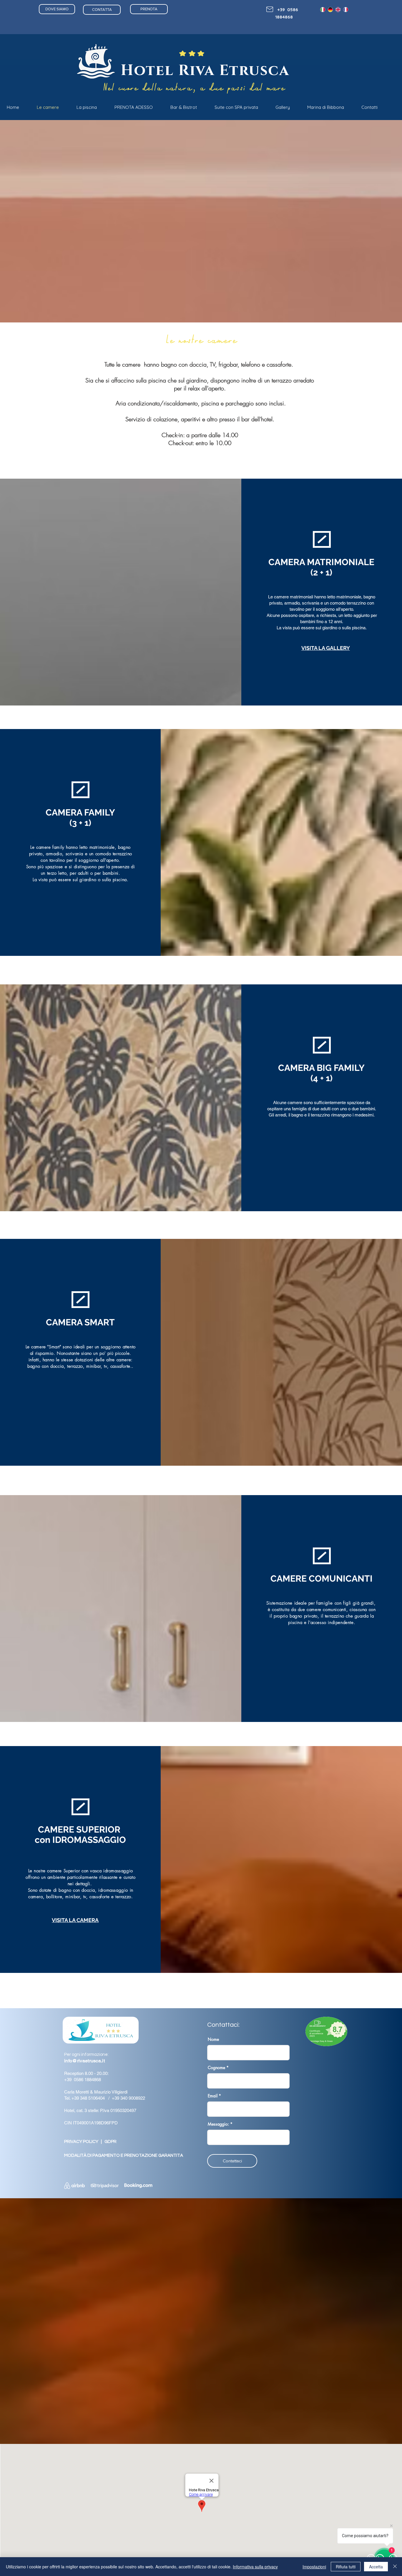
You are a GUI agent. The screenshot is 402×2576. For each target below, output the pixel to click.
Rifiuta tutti (346, 2567)
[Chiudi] (395, 2567)
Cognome (216, 2068)
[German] (330, 10)
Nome (213, 2039)
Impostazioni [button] (314, 2567)
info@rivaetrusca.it (84, 2061)
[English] (338, 10)
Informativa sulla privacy (255, 2567)
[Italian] (323, 10)
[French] (345, 10)
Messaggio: (218, 2124)
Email (213, 2096)
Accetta (376, 2567)
